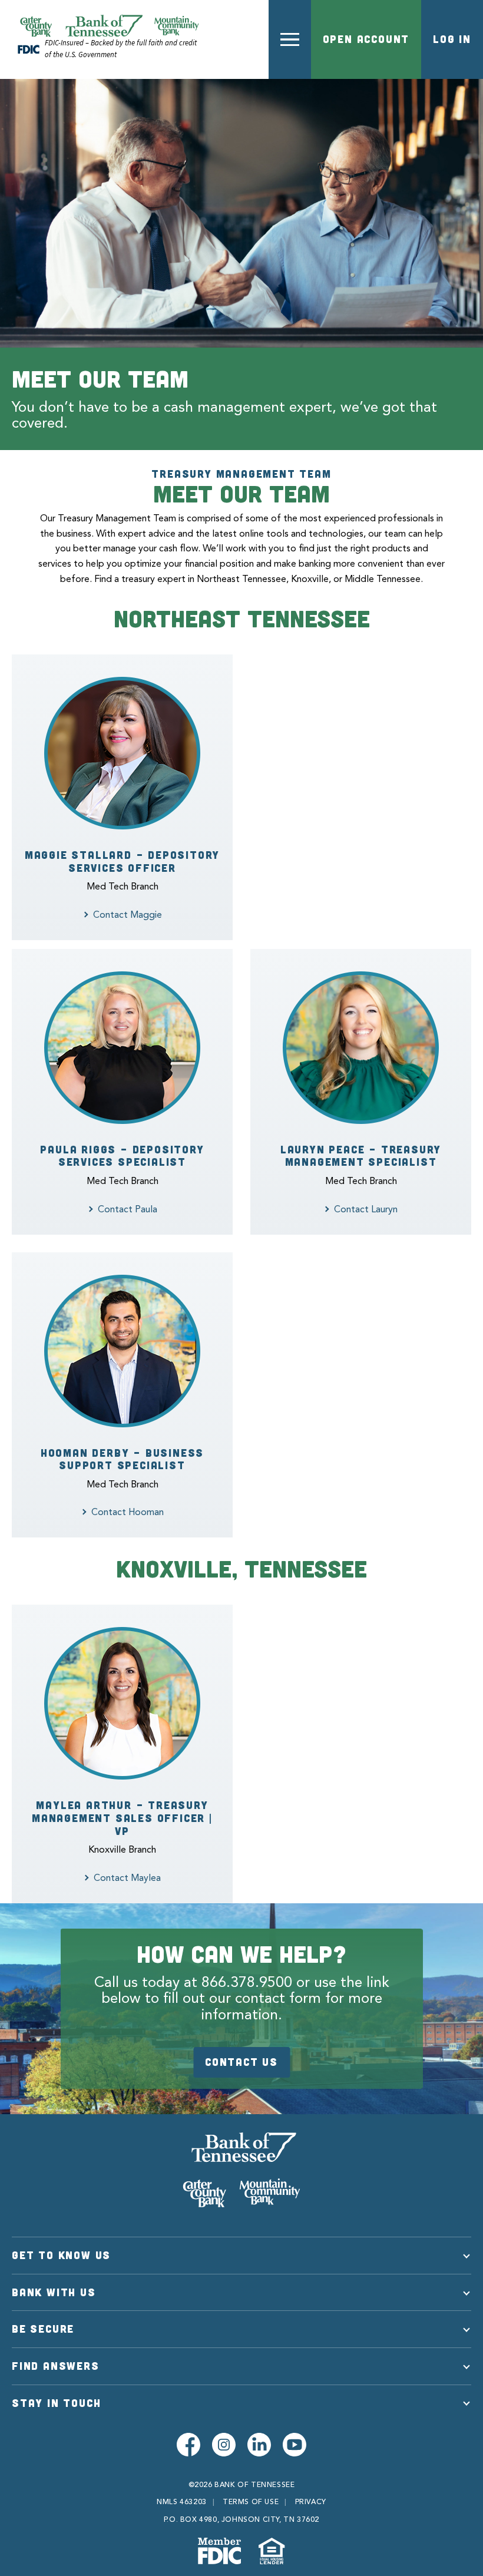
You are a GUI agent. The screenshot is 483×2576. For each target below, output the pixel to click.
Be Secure (43, 2329)
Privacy (311, 2502)
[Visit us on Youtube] (295, 2445)
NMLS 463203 (182, 2502)
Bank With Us (54, 2292)
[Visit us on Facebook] (188, 2445)
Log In (452, 39)
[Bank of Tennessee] (241, 2170)
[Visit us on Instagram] (224, 2445)
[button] (290, 39)
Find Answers (56, 2366)
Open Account (366, 39)
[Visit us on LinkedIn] (259, 2445)
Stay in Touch (56, 2403)
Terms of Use (251, 2502)
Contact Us (241, 2062)
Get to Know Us (61, 2255)
